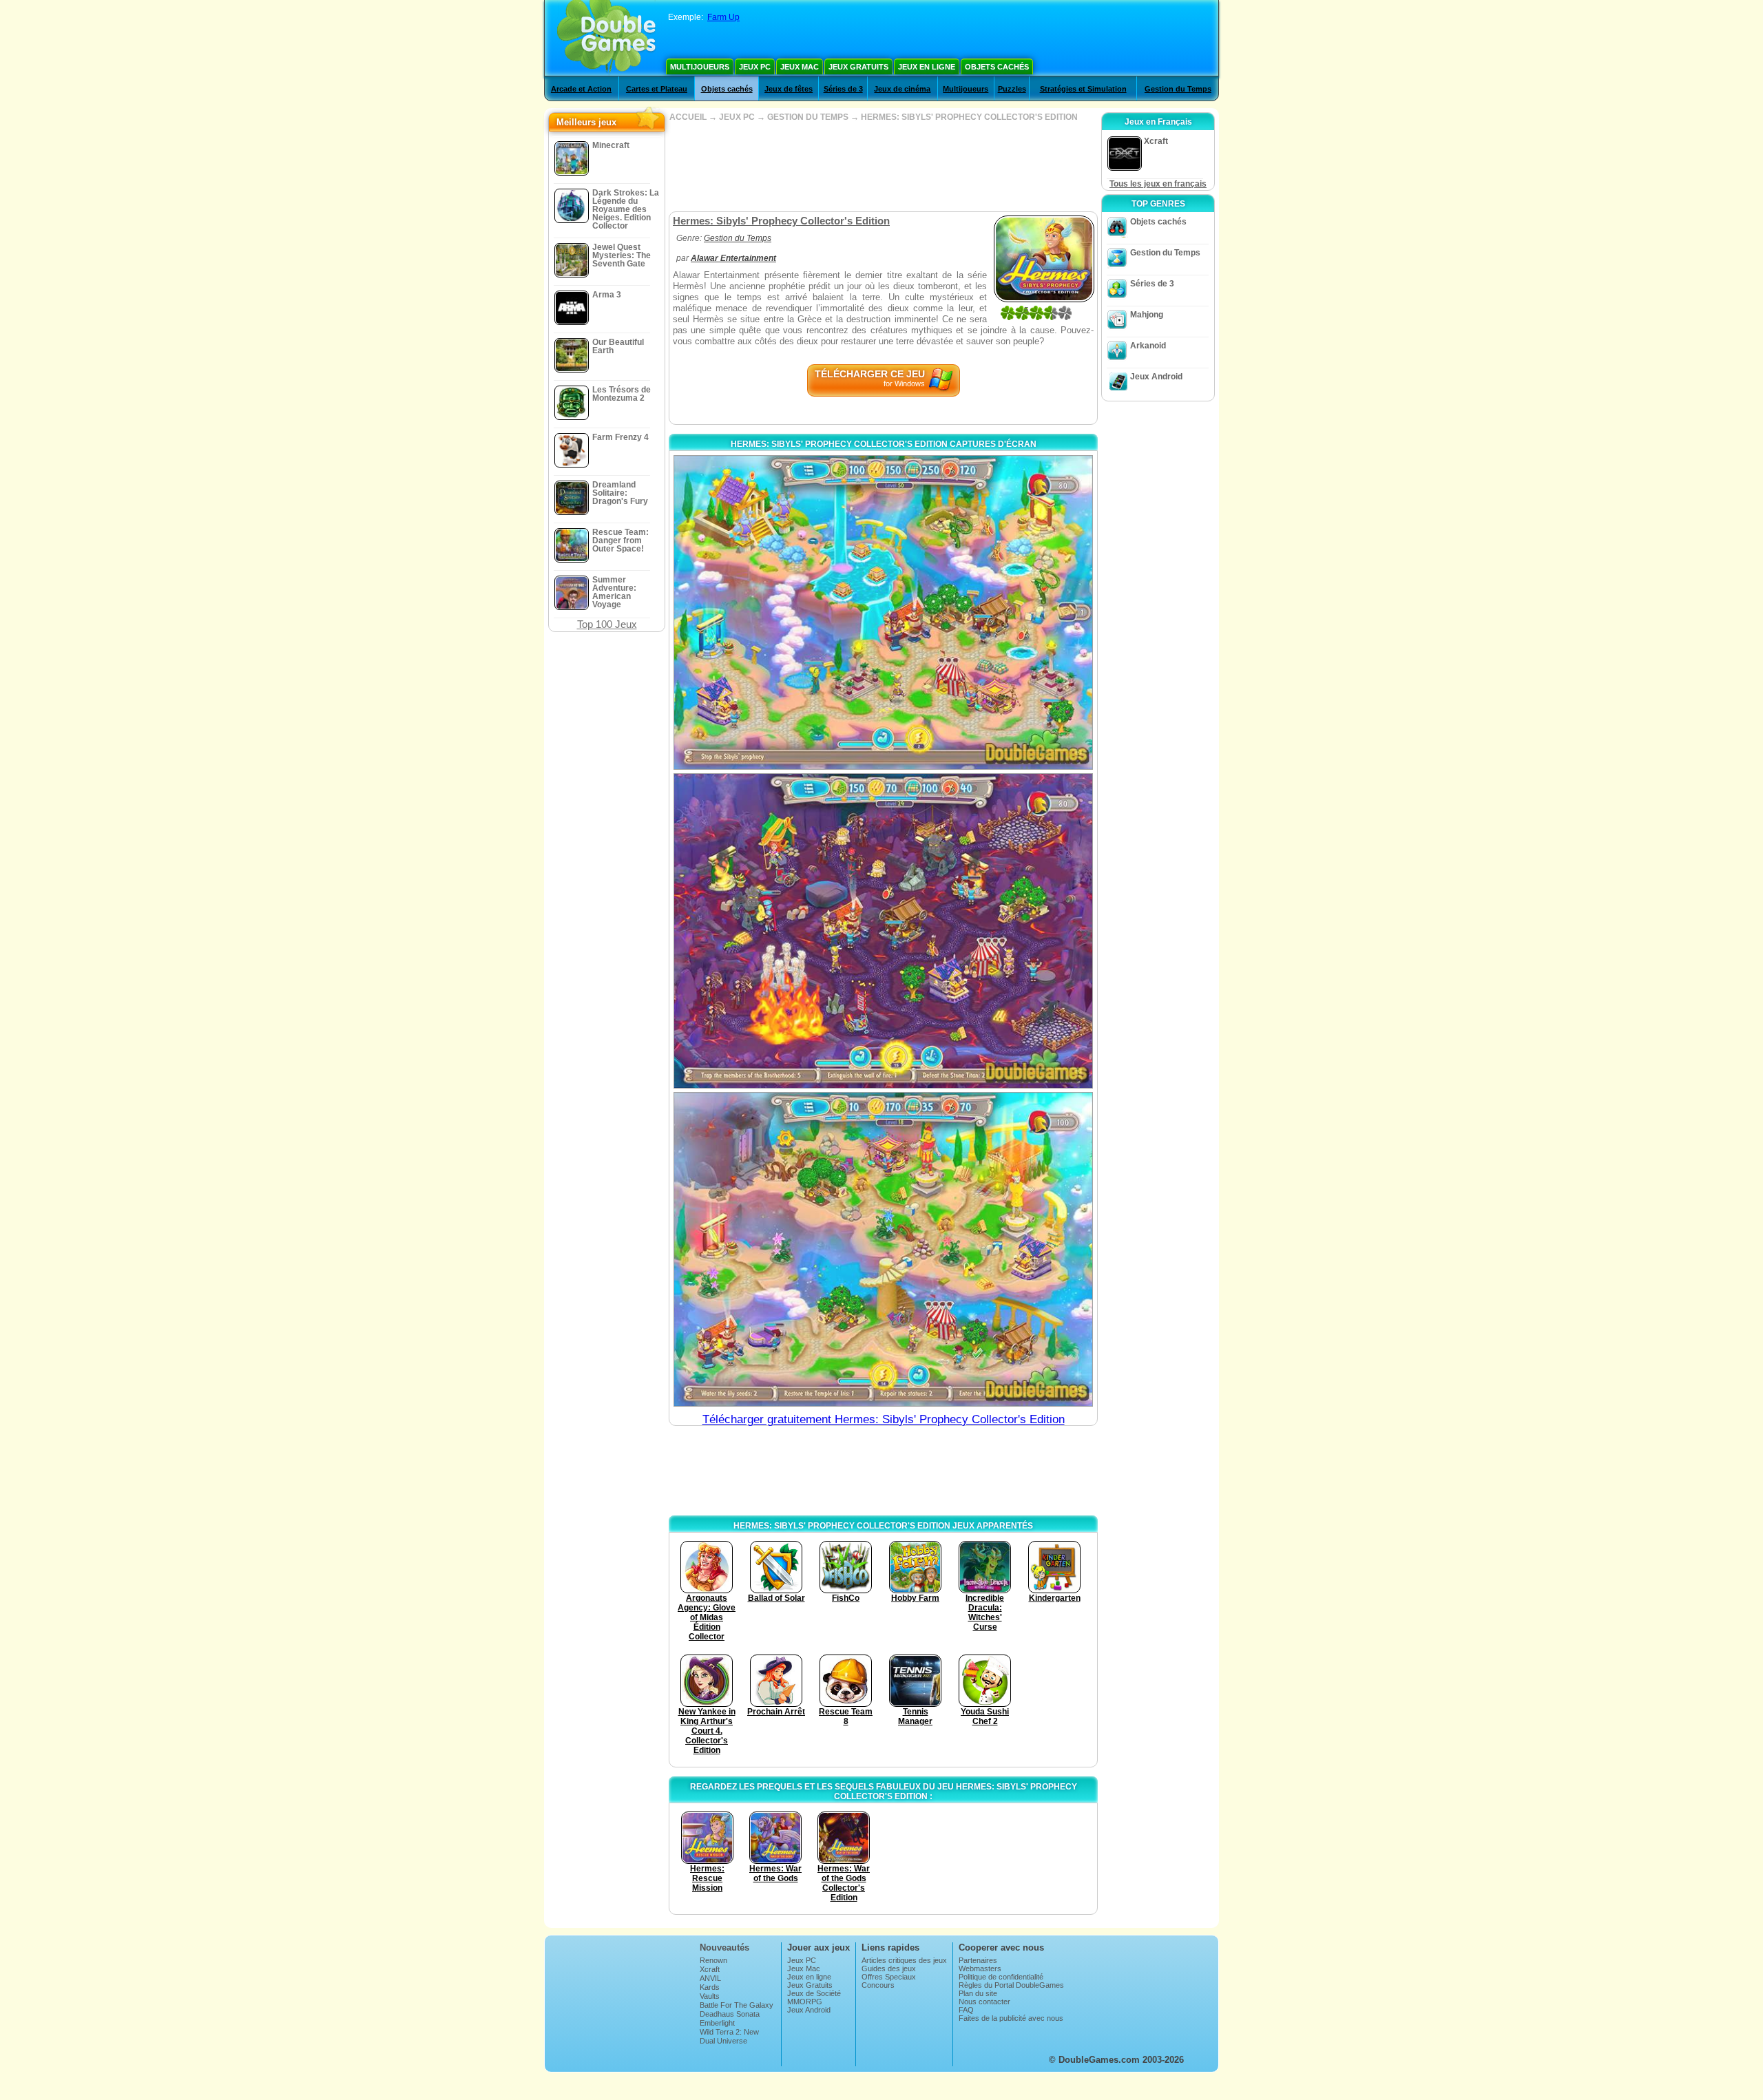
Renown (713, 1960)
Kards (710, 1987)
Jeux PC (755, 67)
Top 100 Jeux (607, 624)
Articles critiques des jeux (904, 1960)
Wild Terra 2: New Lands (729, 2036)
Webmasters (980, 1968)
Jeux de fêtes (789, 89)
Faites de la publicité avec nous (1011, 2018)
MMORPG (805, 2002)
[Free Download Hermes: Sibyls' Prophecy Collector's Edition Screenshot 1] (883, 612)
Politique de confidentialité (1001, 1977)
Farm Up (723, 17)
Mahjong (1147, 315)
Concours (878, 1985)
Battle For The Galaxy (737, 2005)
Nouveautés (724, 1947)
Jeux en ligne (927, 67)
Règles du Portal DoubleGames (1011, 1985)
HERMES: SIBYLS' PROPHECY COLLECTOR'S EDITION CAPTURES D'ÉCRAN (884, 444)
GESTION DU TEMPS (808, 117)
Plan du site (978, 1993)
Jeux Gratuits (858, 67)
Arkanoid (1148, 346)
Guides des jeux (889, 1968)
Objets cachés (997, 67)
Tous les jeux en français (1158, 184)
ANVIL (710, 1978)
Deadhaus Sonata (730, 2014)
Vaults (710, 1996)
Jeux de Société (814, 1993)
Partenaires (978, 1960)
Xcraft (710, 1969)
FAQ (966, 2010)
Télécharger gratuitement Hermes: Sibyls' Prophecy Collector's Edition (884, 1419)
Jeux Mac (800, 67)
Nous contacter (984, 2002)
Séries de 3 (843, 89)
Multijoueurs (700, 67)
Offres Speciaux (889, 1977)
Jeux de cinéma (902, 89)
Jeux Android (1156, 377)
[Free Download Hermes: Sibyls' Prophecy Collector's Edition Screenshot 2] (883, 931)
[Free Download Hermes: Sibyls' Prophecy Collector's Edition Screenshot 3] (883, 1249)
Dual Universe (723, 2041)
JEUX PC (737, 117)
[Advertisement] (883, 167)
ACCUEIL (688, 117)
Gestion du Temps (1178, 89)
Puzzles (1012, 89)
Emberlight (717, 2023)
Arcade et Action (581, 89)
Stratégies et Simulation (1083, 89)
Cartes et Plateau (657, 89)
